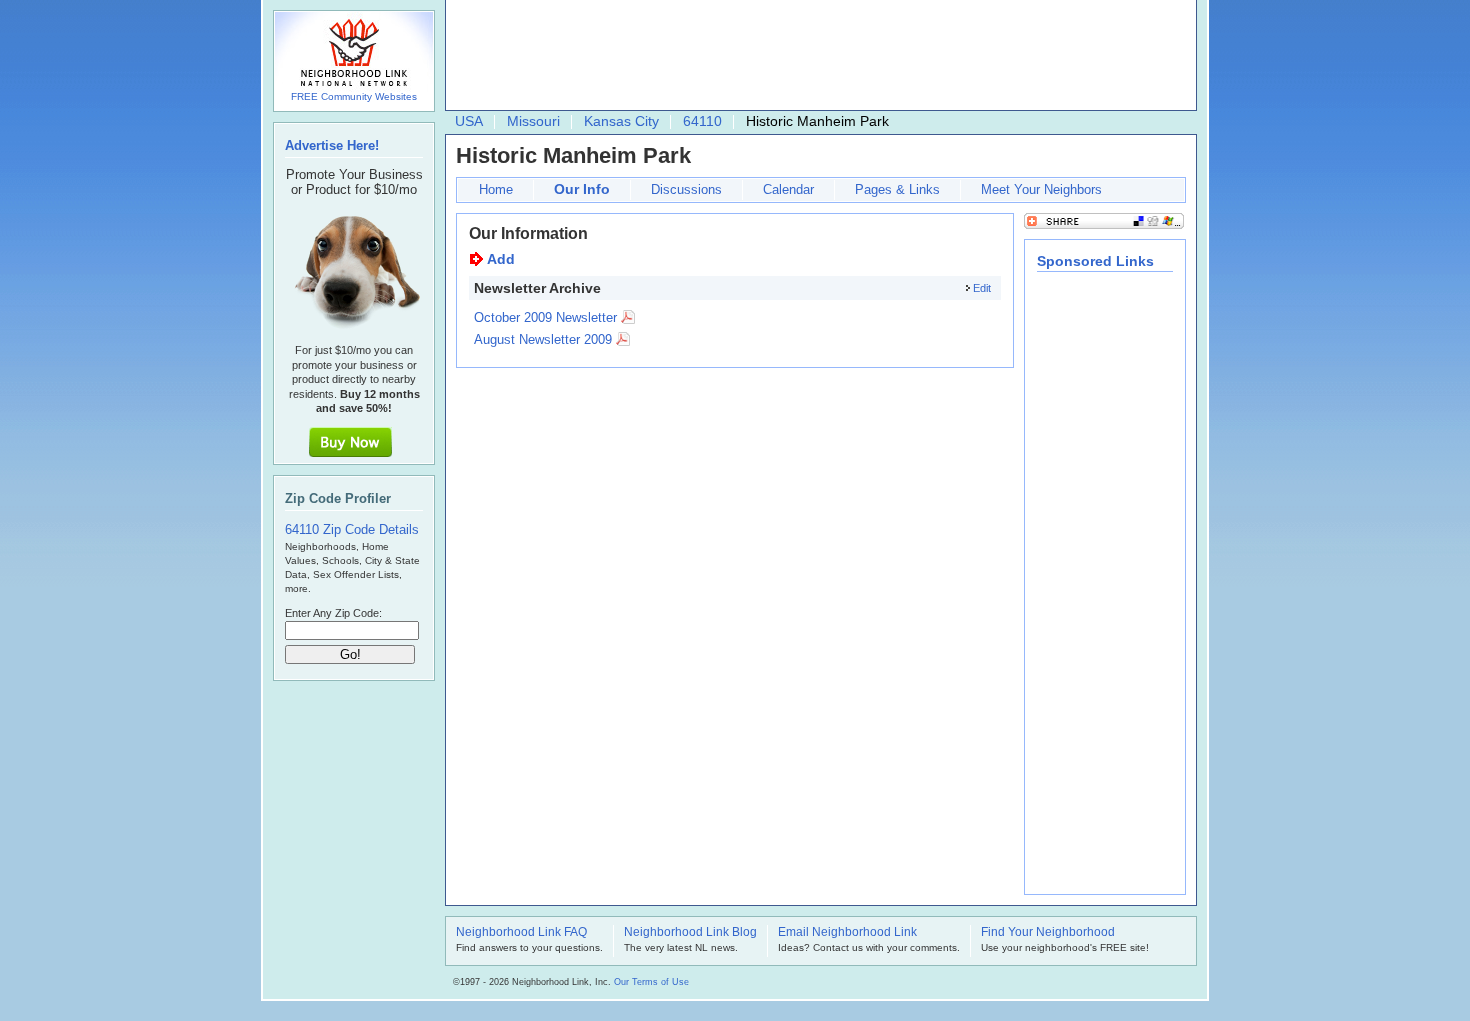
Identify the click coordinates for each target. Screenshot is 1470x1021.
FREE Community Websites (354, 96)
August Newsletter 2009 (543, 339)
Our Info (582, 189)
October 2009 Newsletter (545, 317)
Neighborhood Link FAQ (521, 933)
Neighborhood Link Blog (690, 933)
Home (496, 189)
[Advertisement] (816, 56)
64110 (702, 121)
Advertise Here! (332, 145)
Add (501, 259)
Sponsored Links (1095, 261)
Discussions (686, 189)
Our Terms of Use (651, 982)
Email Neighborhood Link (847, 933)
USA (469, 121)
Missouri (533, 121)
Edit (982, 288)
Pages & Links (897, 189)
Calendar (788, 189)
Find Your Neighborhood (1048, 933)
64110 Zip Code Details (352, 529)
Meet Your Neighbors (1041, 189)
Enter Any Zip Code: (333, 613)
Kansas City (621, 121)
